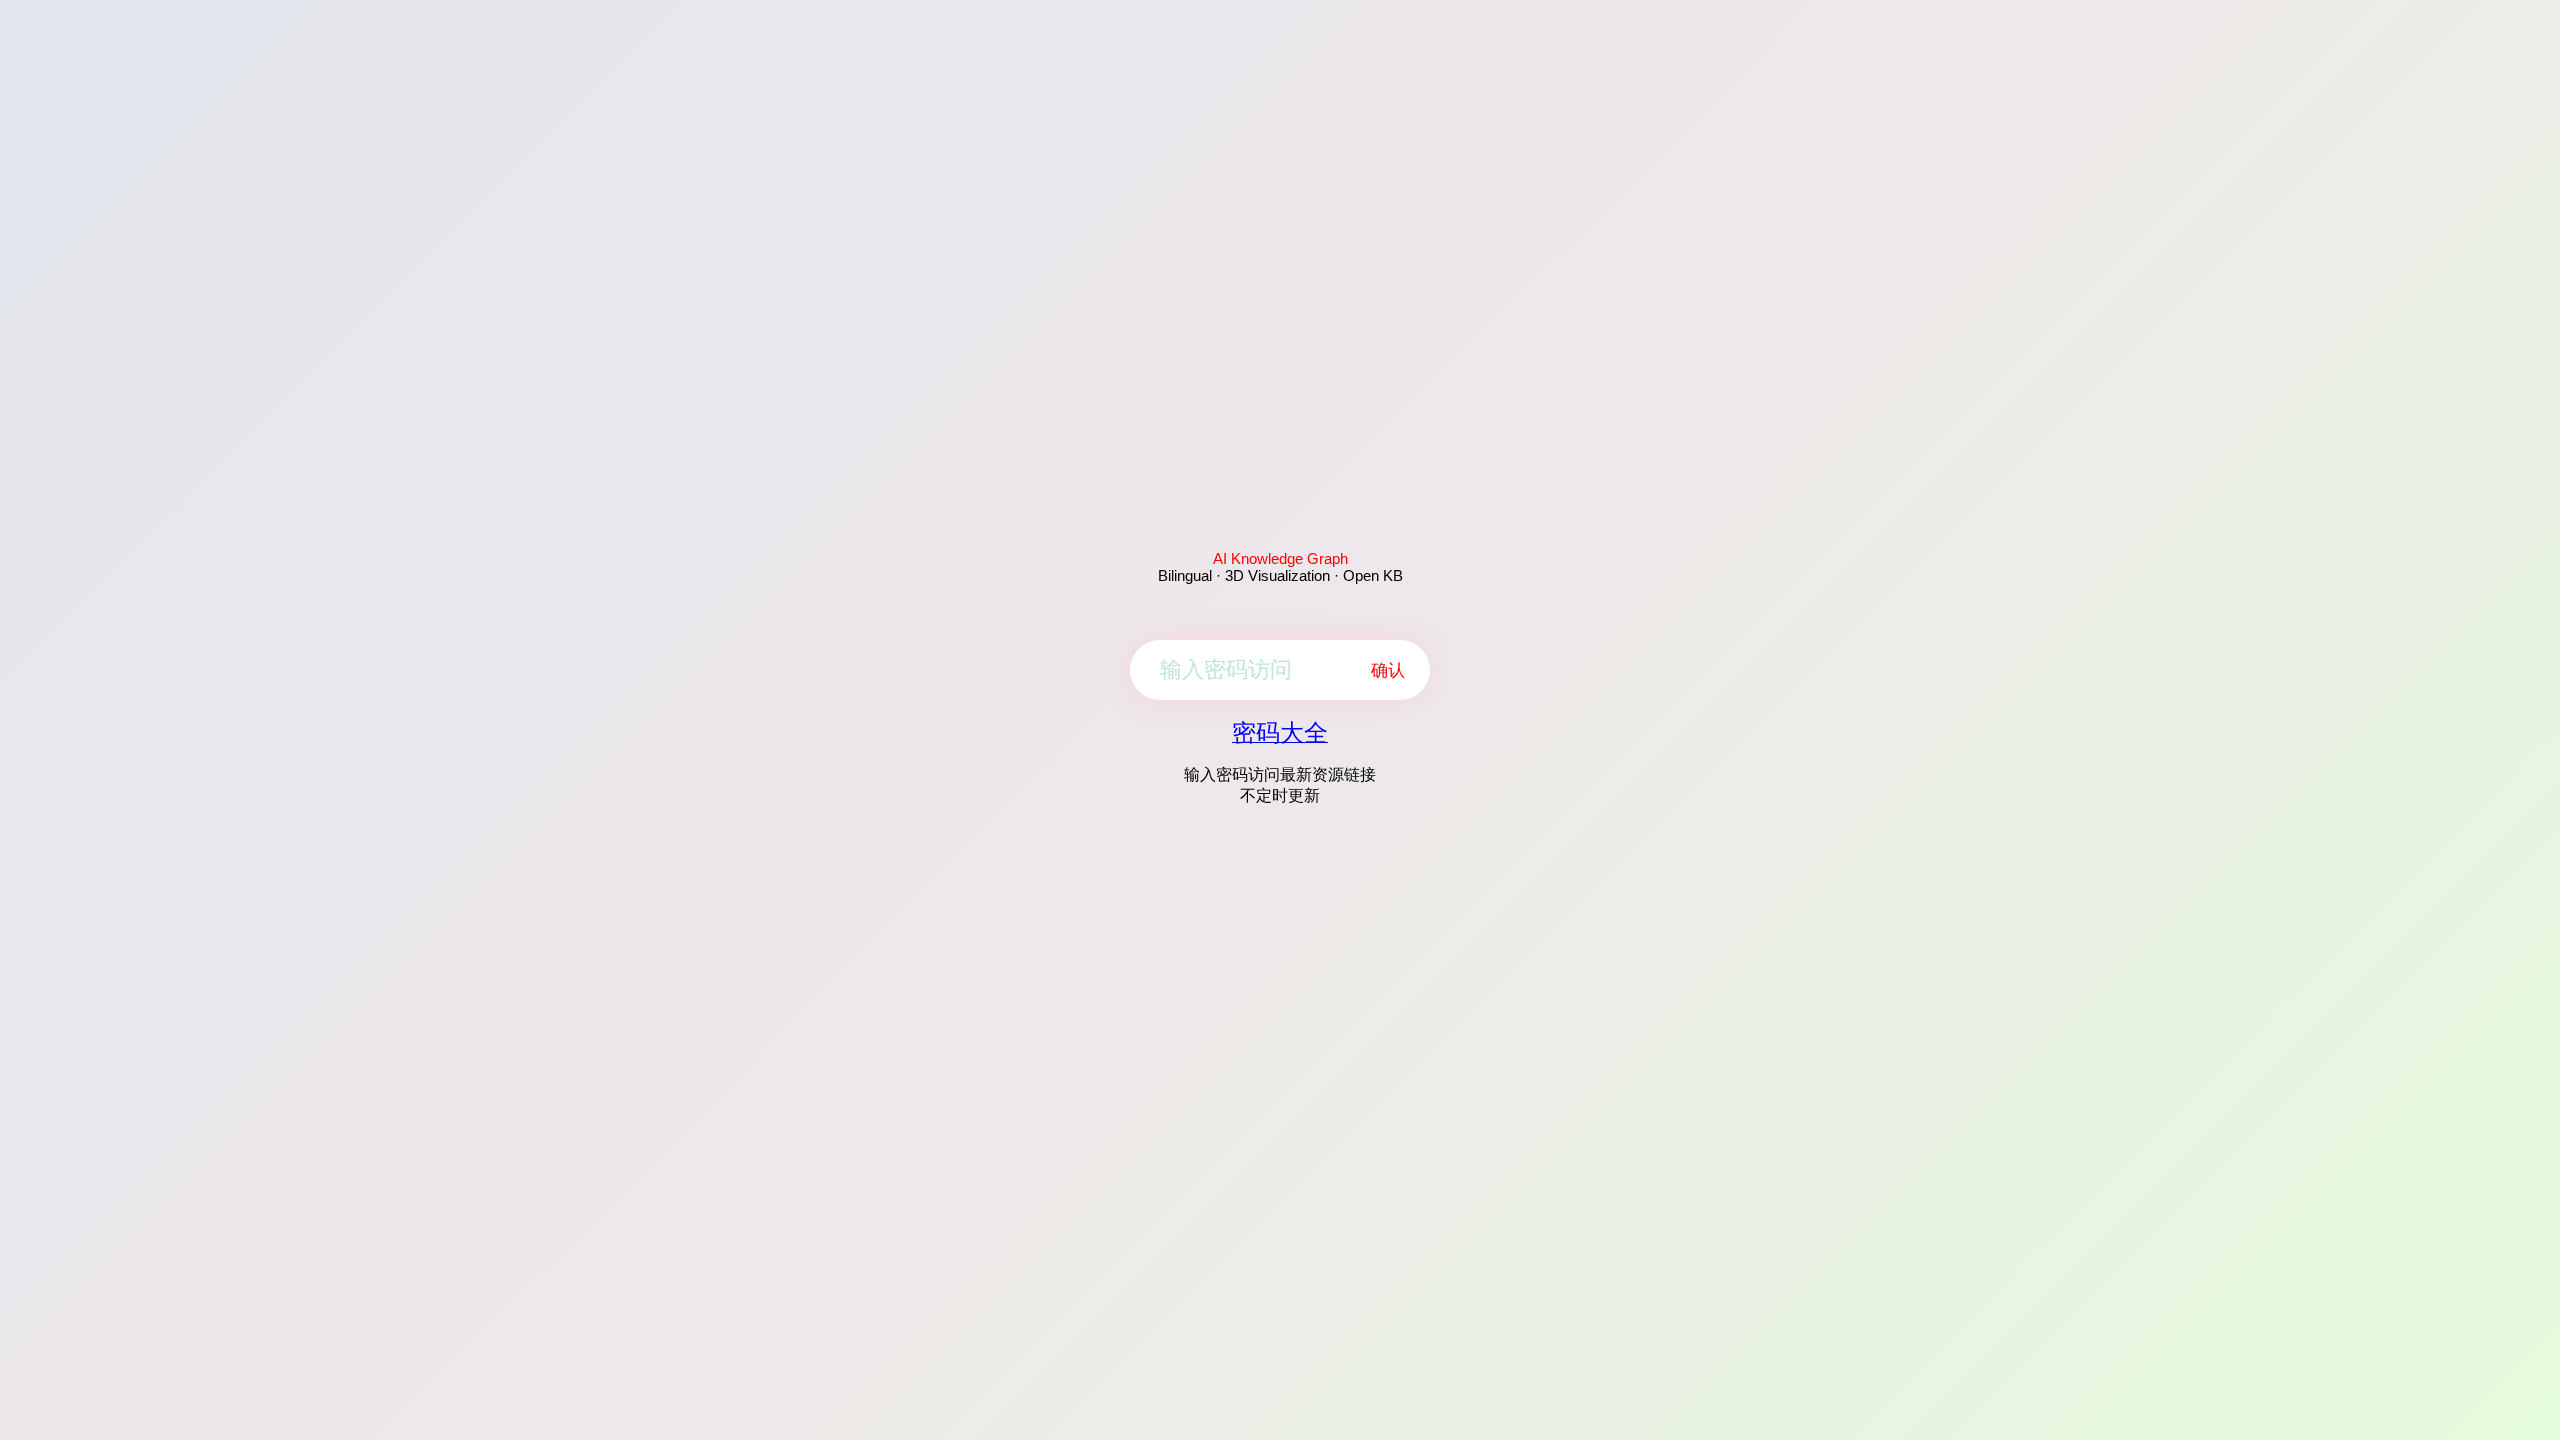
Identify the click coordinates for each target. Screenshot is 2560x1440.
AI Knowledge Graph (1280, 558)
